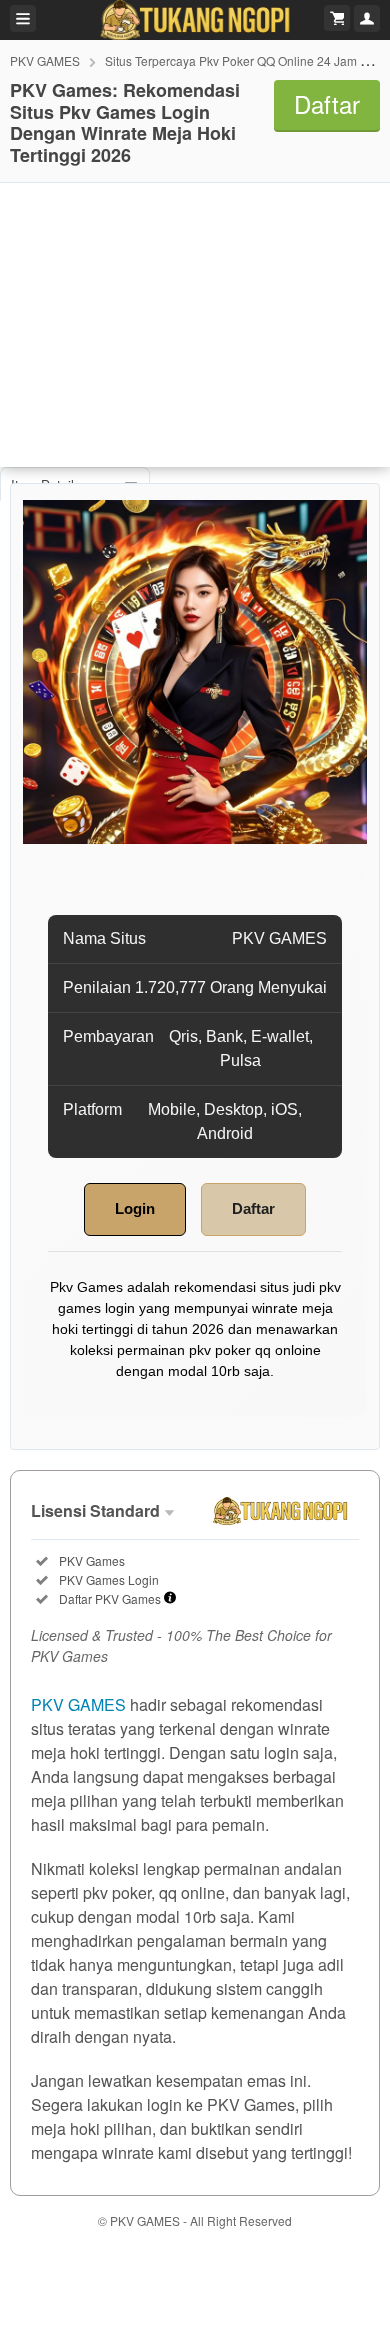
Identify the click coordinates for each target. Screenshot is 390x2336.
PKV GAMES (45, 60)
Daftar (253, 1208)
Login (135, 1208)
